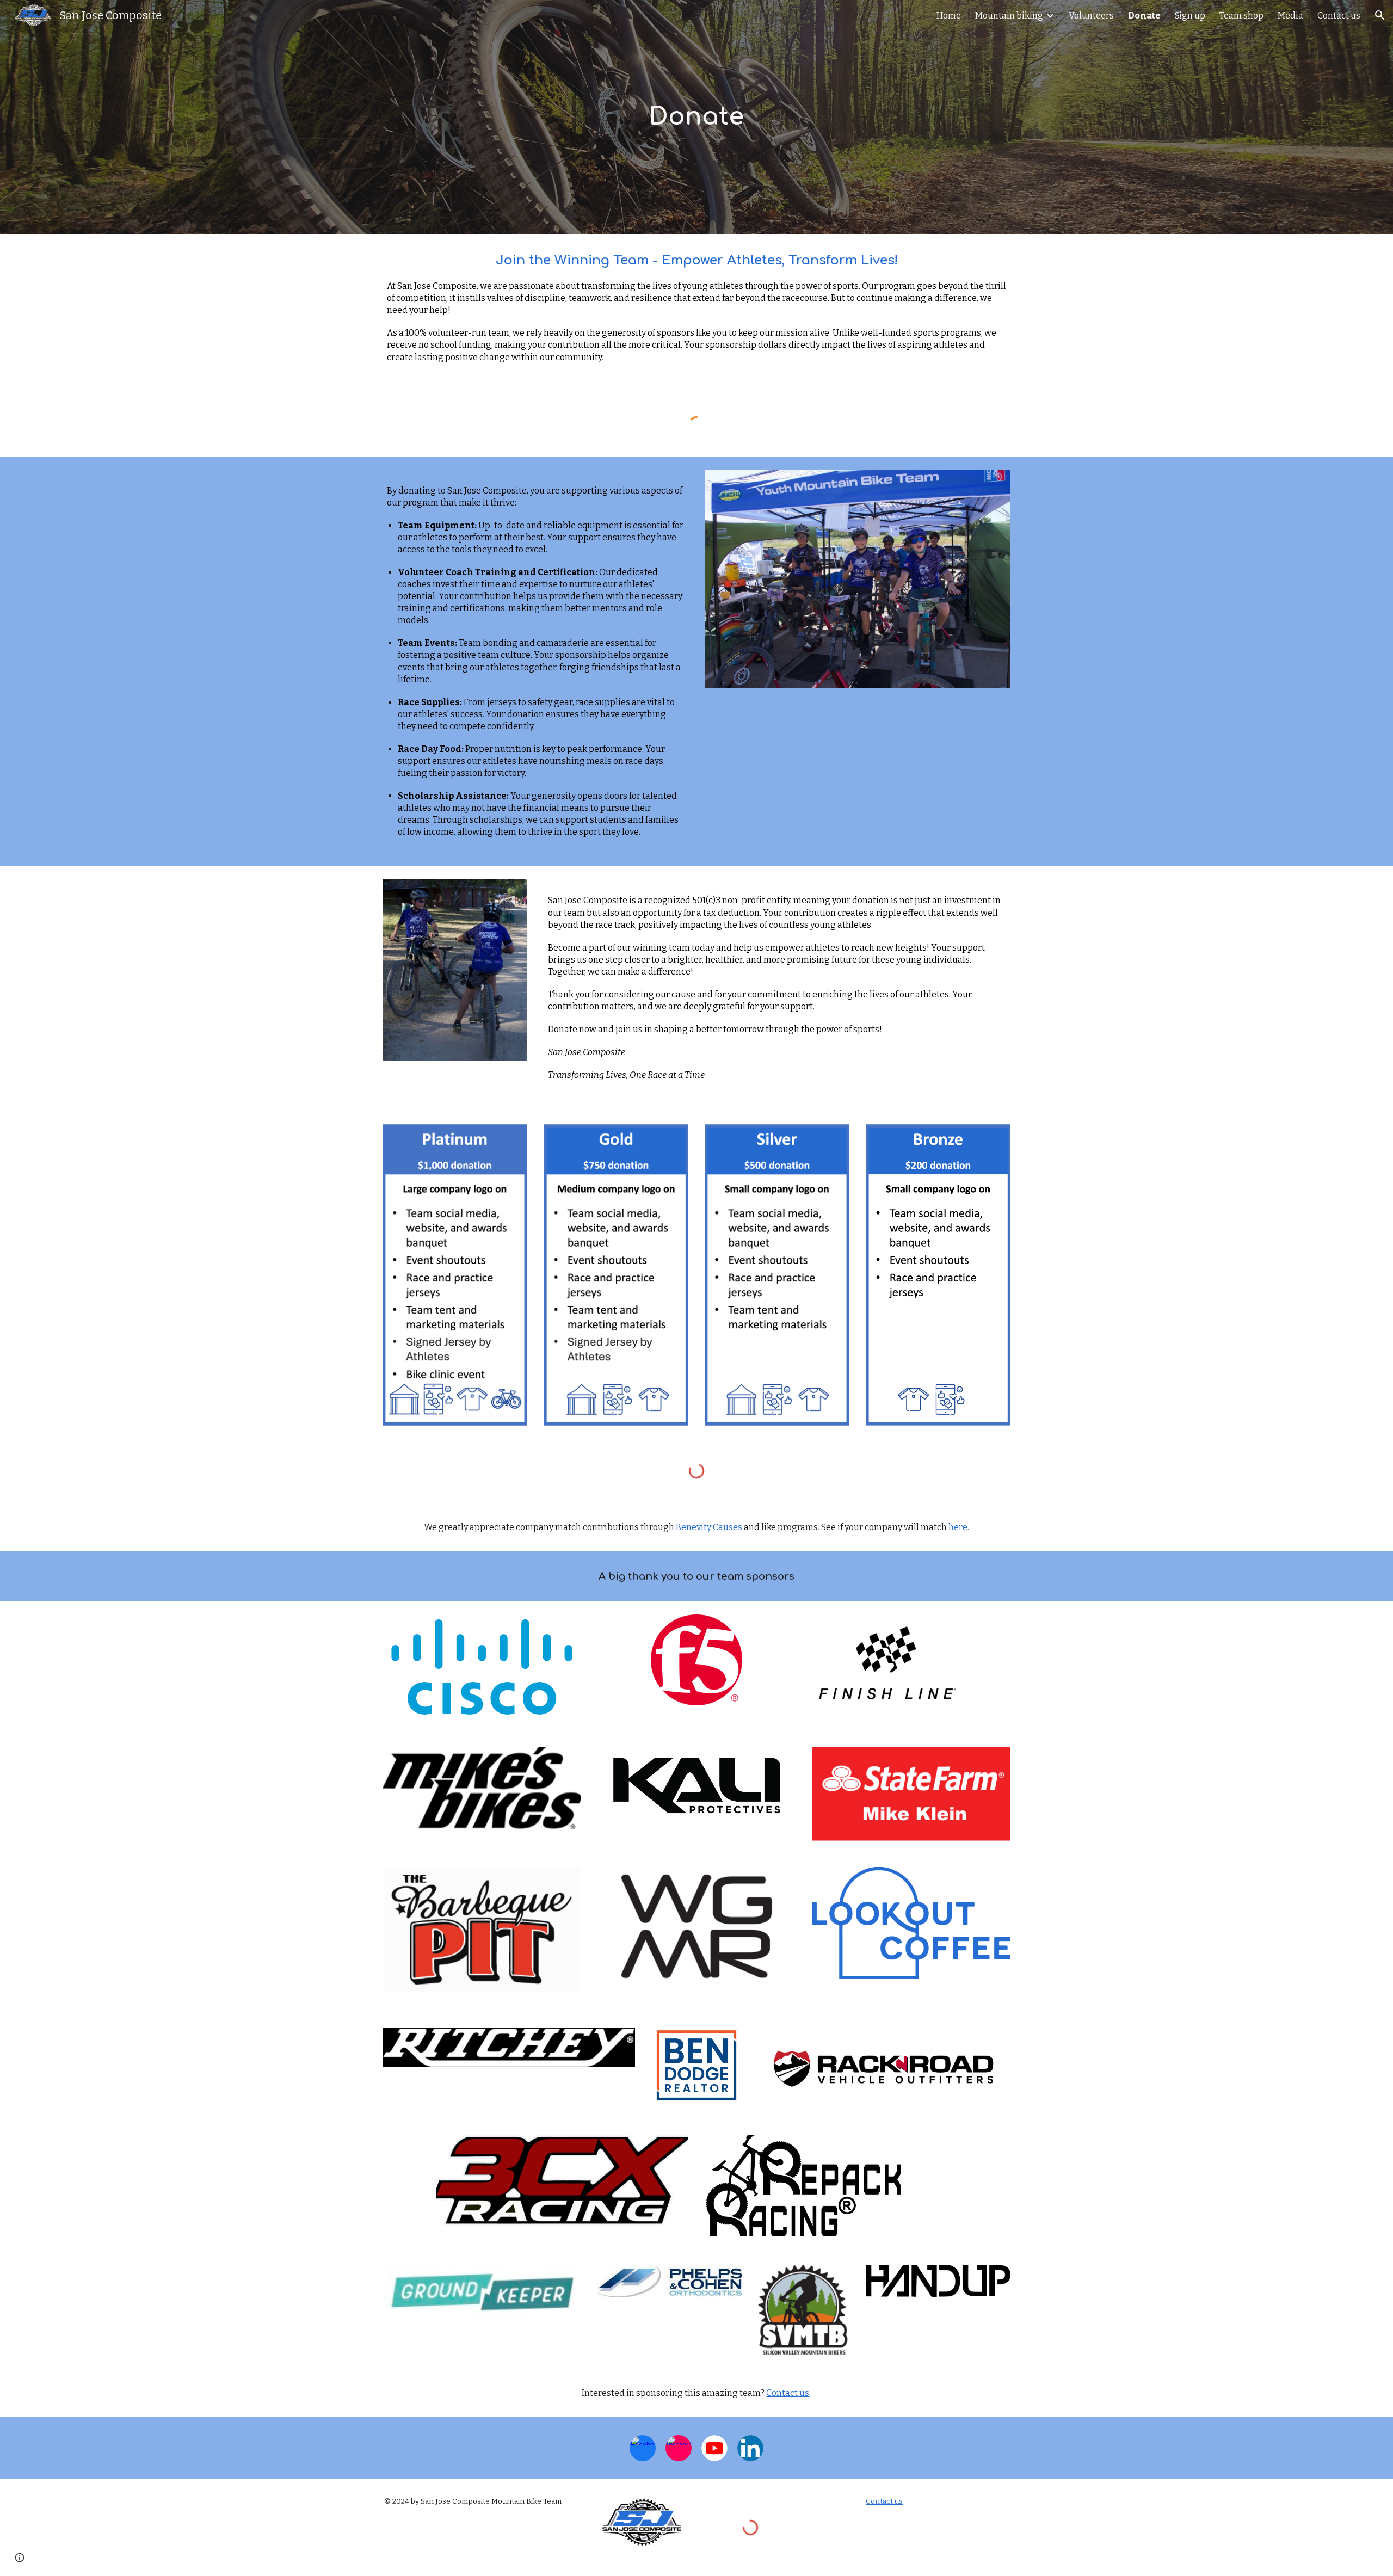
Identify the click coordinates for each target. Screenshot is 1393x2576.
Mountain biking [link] (1009, 16)
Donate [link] (1144, 16)
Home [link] (949, 16)
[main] (696, 117)
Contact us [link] (1339, 16)
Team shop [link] (1241, 16)
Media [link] (1290, 16)
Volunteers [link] (1091, 16)
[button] (1380, 15)
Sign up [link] (1190, 16)
